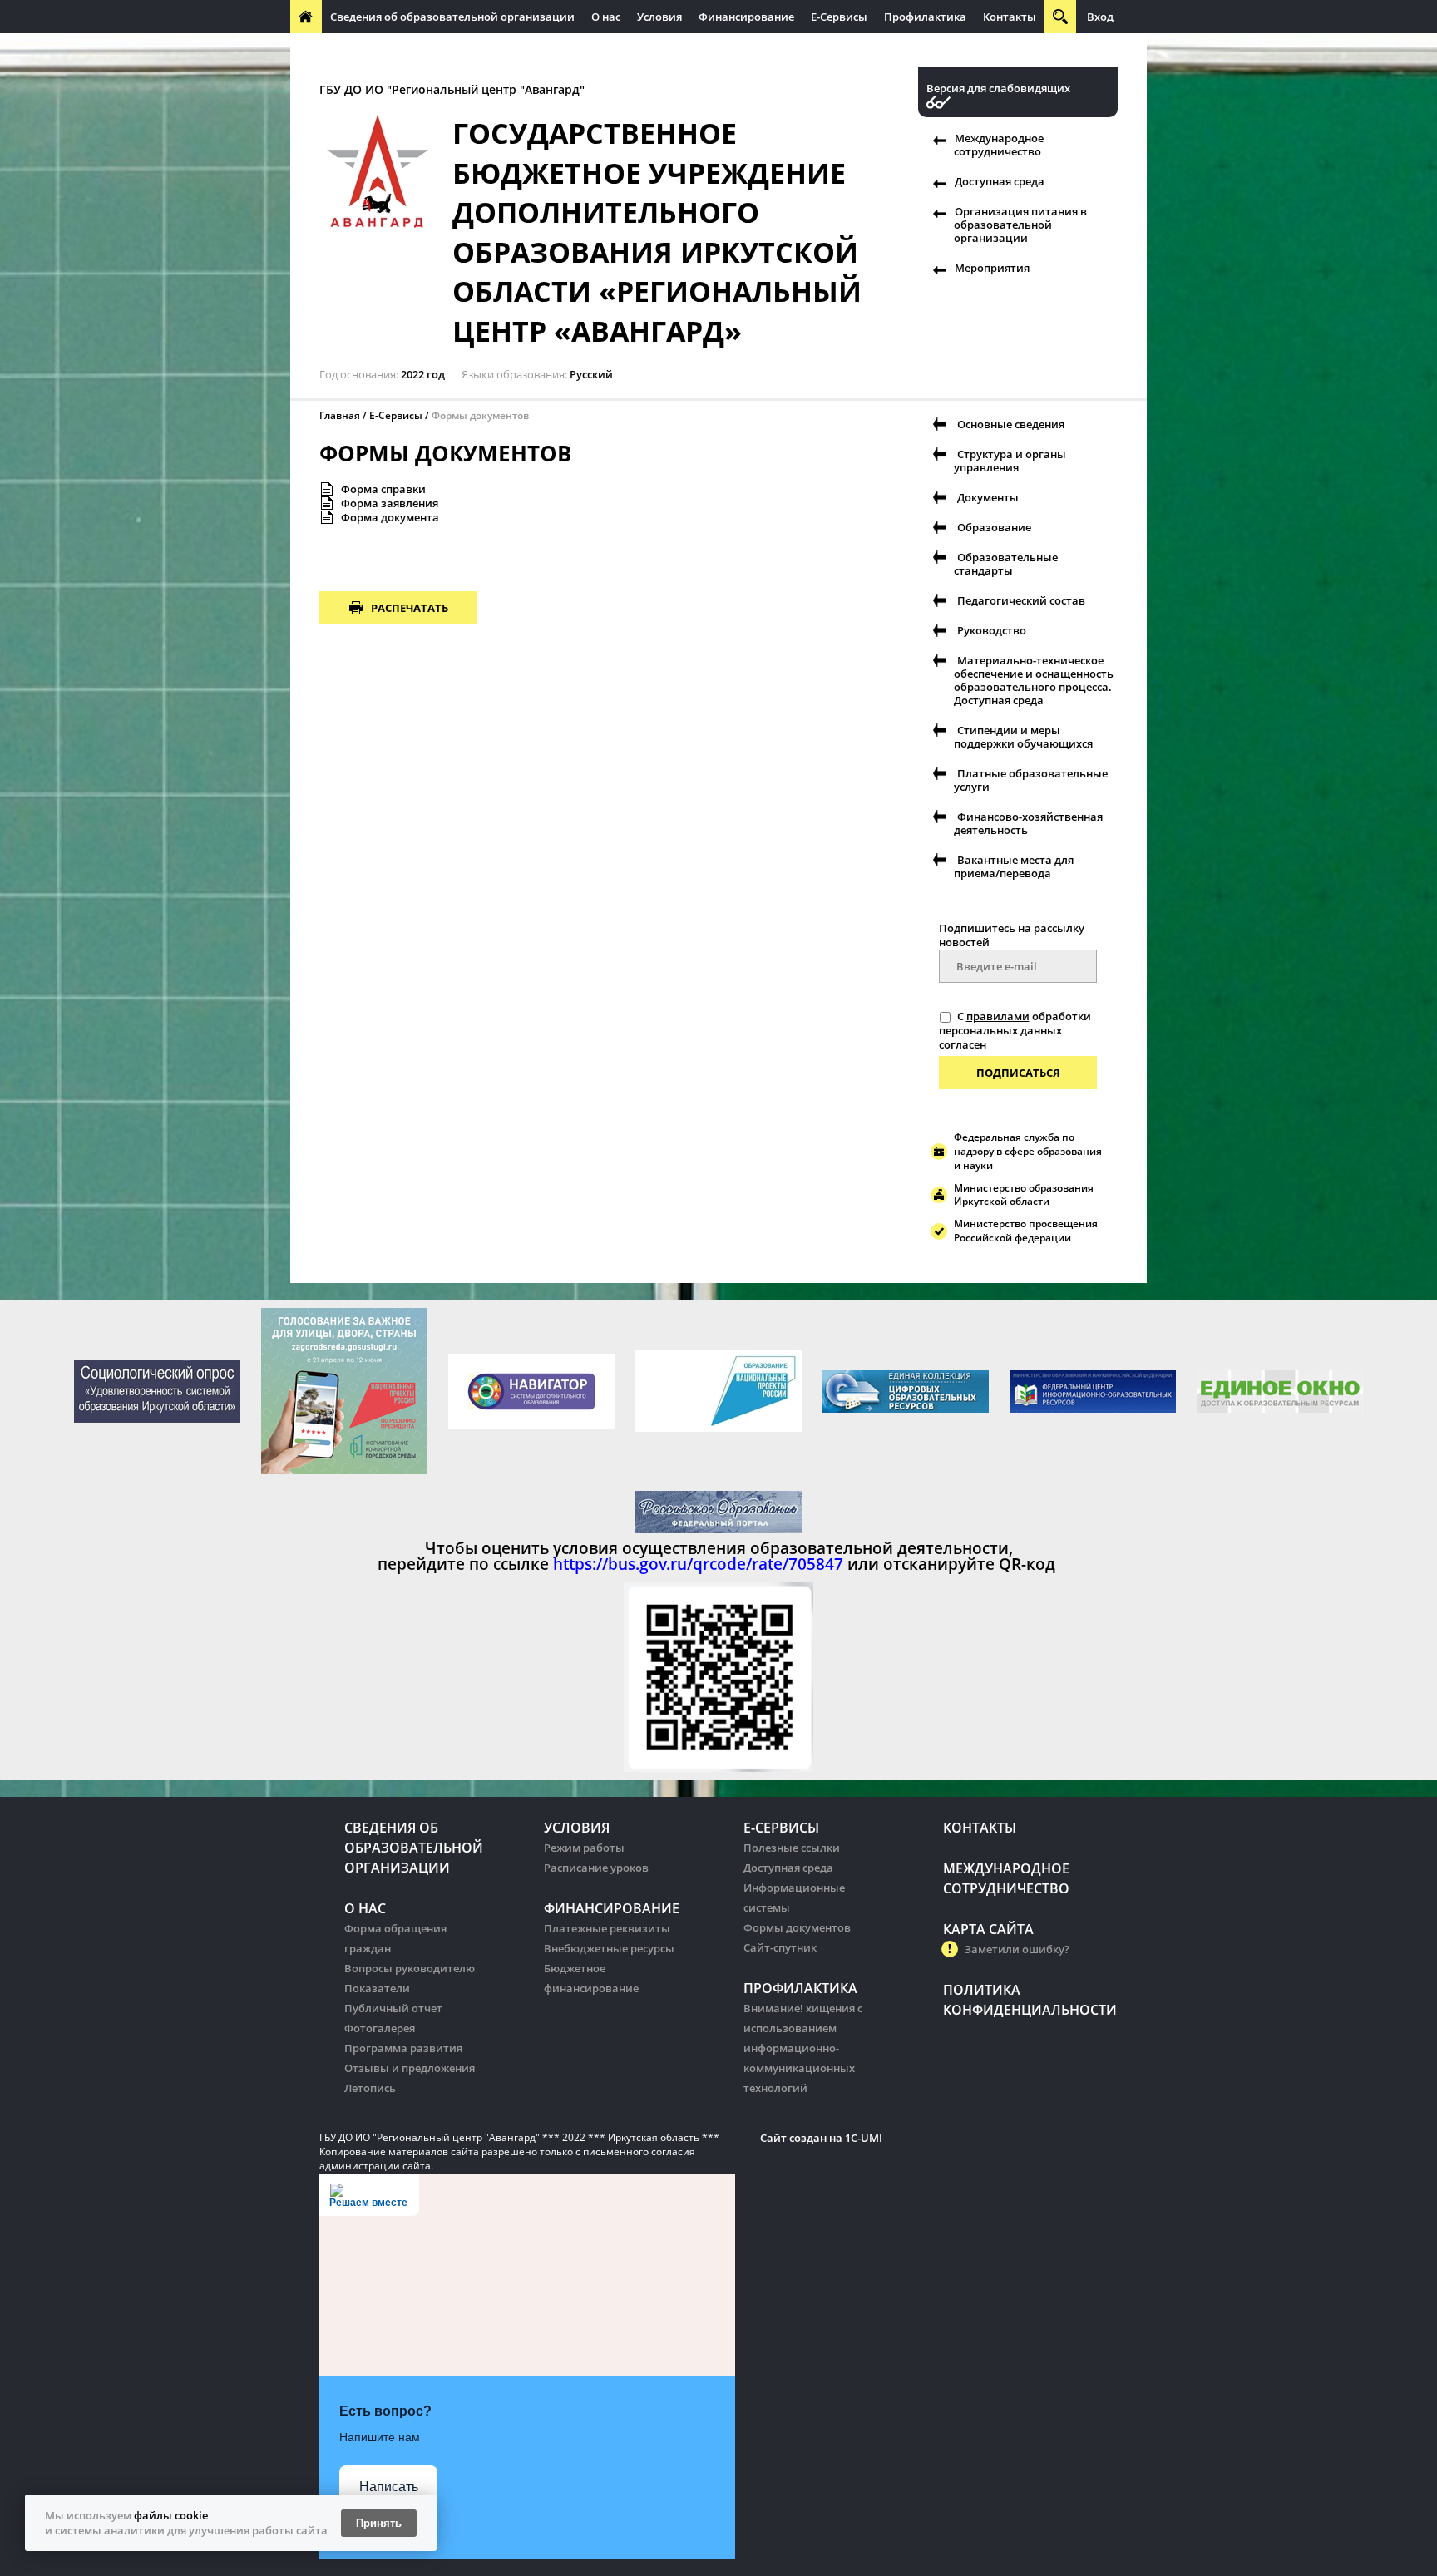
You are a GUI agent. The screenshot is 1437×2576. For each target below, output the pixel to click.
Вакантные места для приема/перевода (1014, 866)
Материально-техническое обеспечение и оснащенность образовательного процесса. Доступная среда (1034, 680)
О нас (606, 17)
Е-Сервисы (839, 17)
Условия (659, 17)
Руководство (992, 630)
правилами (998, 1016)
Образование (994, 527)
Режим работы (584, 1848)
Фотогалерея (380, 2028)
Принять (379, 2523)
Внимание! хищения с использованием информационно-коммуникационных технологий (803, 2048)
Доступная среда (1000, 181)
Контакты (1010, 17)
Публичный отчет (393, 2008)
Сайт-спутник (780, 1947)
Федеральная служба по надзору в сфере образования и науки (1028, 1151)
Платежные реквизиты (607, 1928)
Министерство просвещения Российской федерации (1026, 1231)
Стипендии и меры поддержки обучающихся (1023, 737)
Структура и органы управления (1010, 461)
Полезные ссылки (792, 1848)
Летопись (370, 2088)
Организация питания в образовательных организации (649, 50)
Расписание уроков (596, 1868)
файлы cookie (171, 2515)
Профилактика (925, 17)
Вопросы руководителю (410, 1968)
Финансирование (746, 17)
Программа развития (403, 2048)
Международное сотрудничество (388, 50)
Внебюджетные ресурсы (609, 1948)
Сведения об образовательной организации (452, 17)
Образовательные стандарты (1006, 564)
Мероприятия (992, 268)
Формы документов (797, 1927)
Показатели (377, 1988)
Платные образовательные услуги (1031, 780)
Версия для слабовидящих (998, 89)
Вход (1100, 17)
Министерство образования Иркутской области (1024, 1195)
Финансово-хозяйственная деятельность (1028, 823)
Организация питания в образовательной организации (1020, 225)
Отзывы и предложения (410, 2068)
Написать (389, 2487)
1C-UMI (864, 2138)
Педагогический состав (1021, 600)
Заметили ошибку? (1017, 1949)
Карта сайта (988, 1929)
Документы (988, 497)
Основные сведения (1011, 424)
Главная (340, 415)
